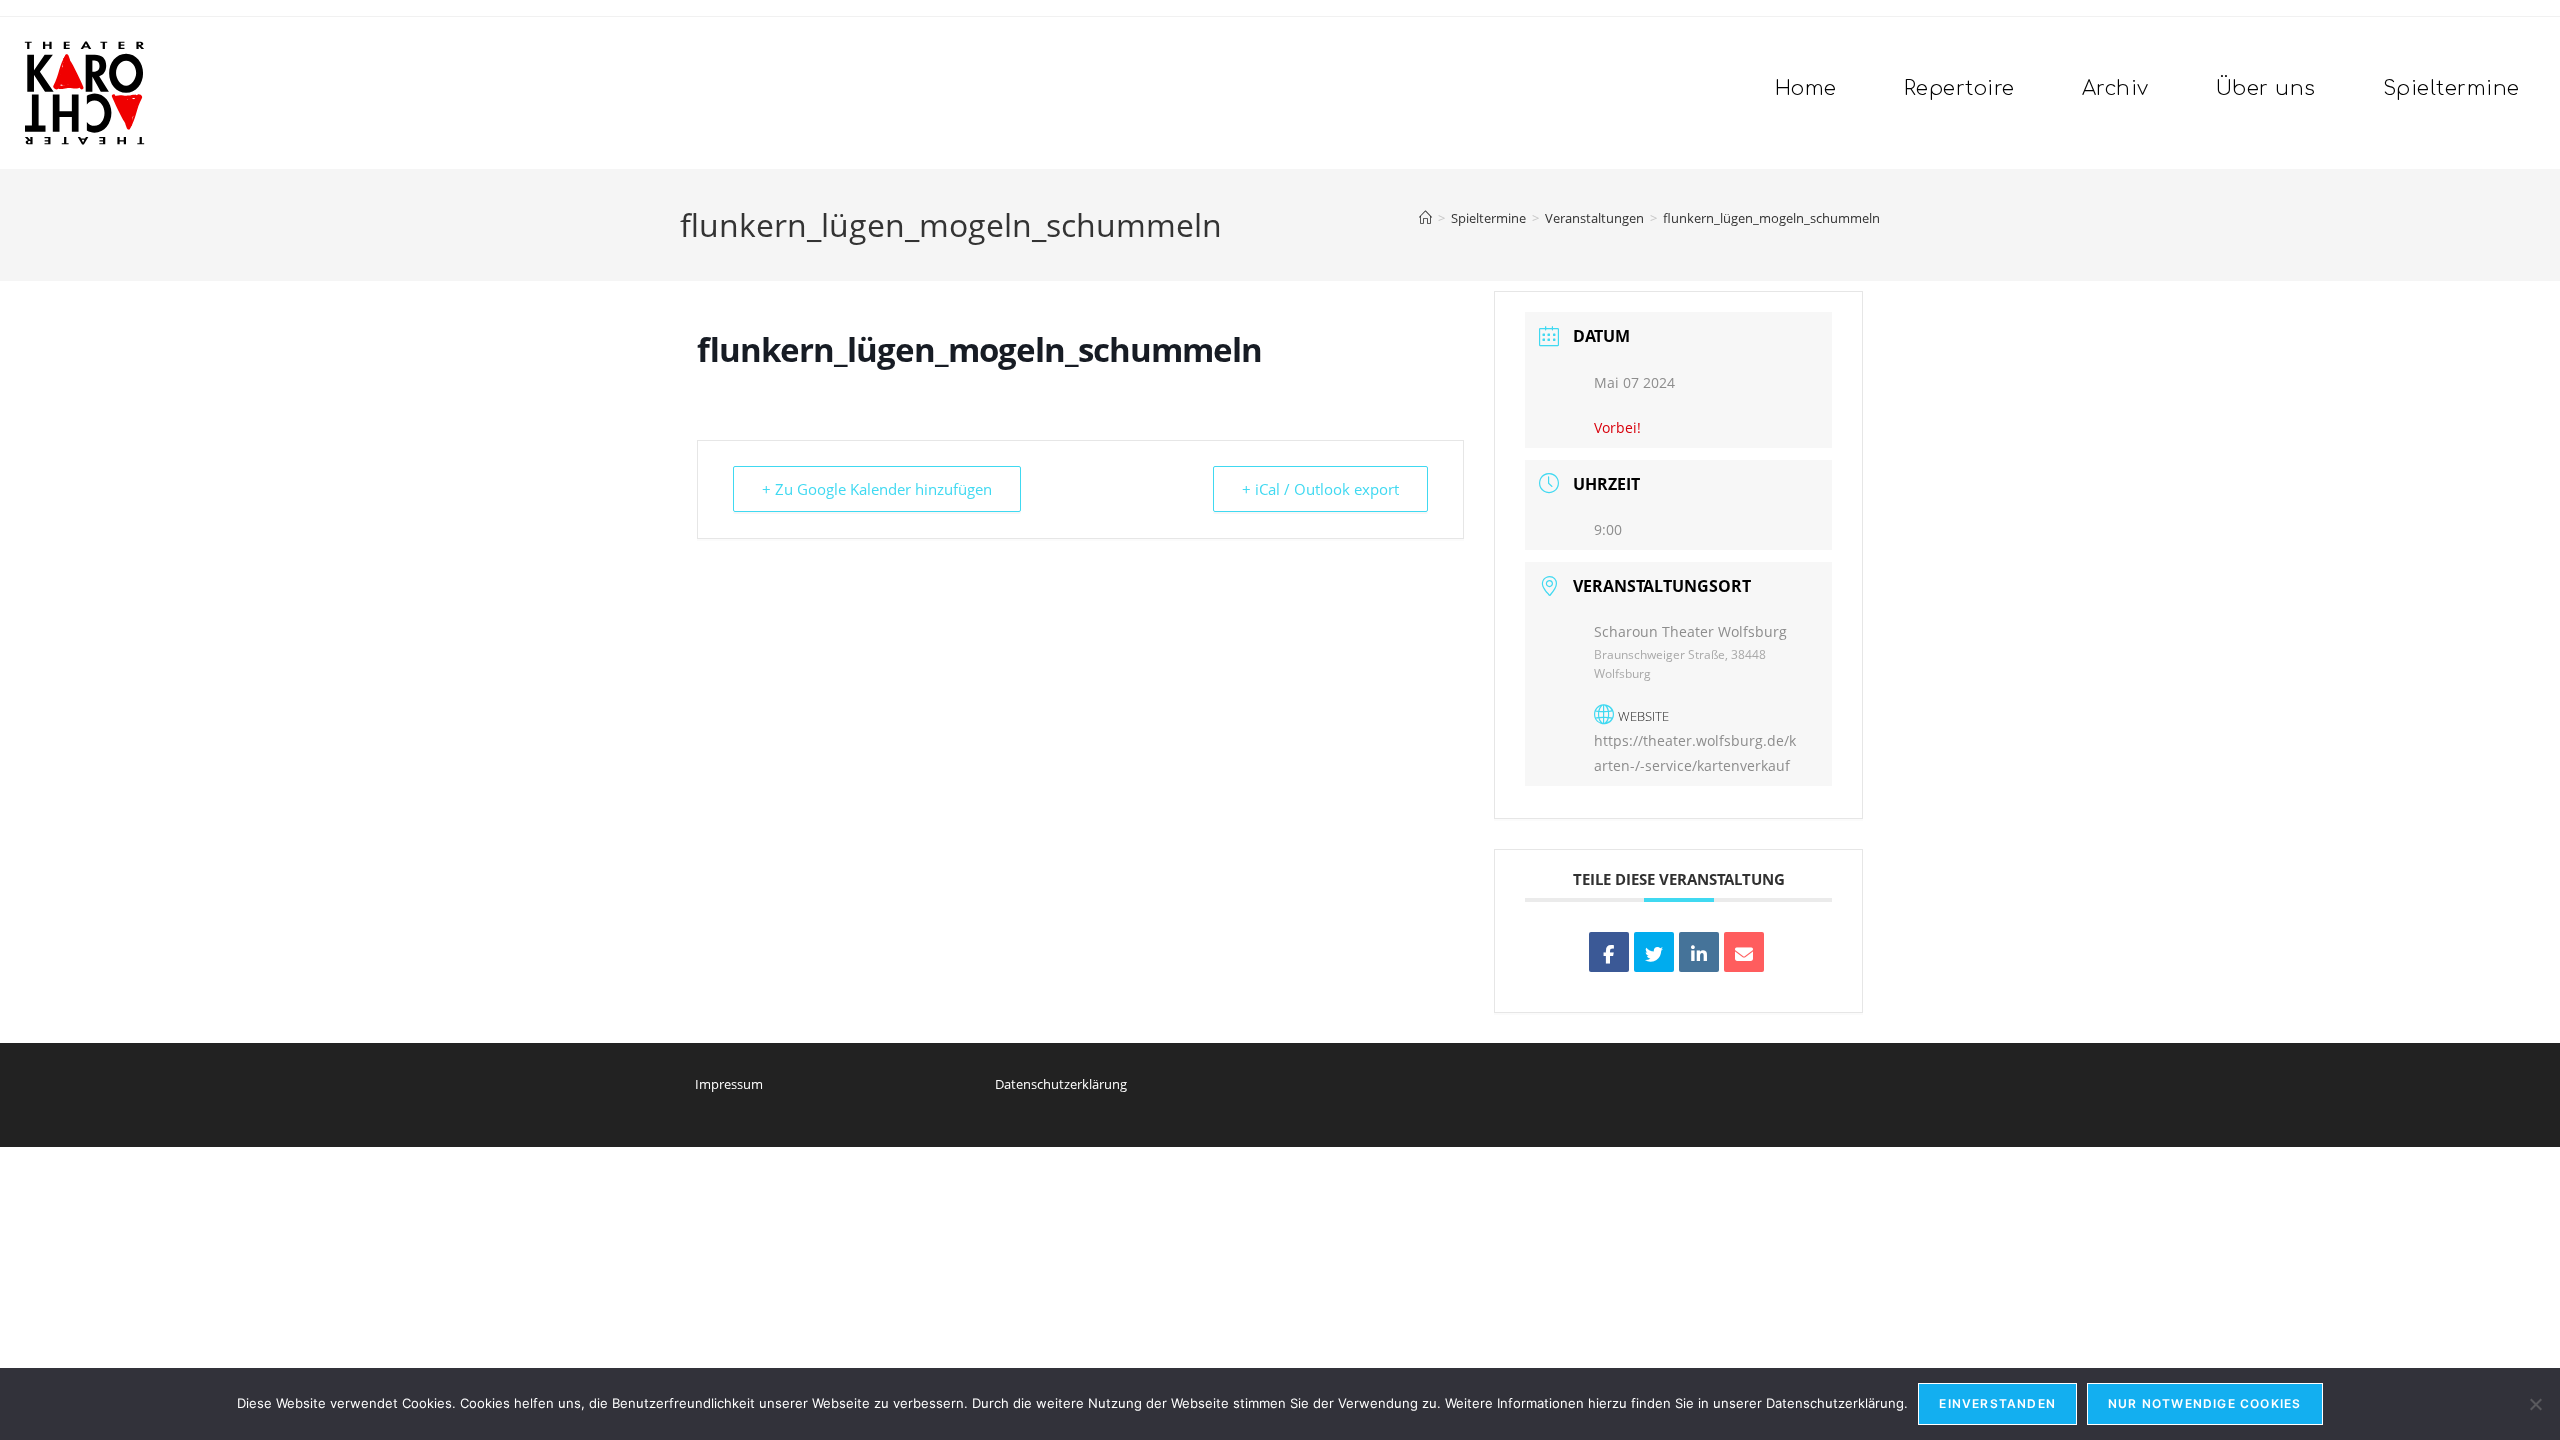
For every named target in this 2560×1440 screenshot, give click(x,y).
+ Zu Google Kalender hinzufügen (877, 489)
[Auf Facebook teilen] (1609, 952)
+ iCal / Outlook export (1320, 489)
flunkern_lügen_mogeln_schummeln (1771, 218)
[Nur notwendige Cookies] (2535, 1404)
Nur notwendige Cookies (2204, 1403)
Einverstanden (1997, 1403)
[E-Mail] (1744, 952)
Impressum (729, 1084)
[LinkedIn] (1699, 952)
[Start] (1425, 218)
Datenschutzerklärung (1061, 1084)
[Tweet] (1654, 952)
